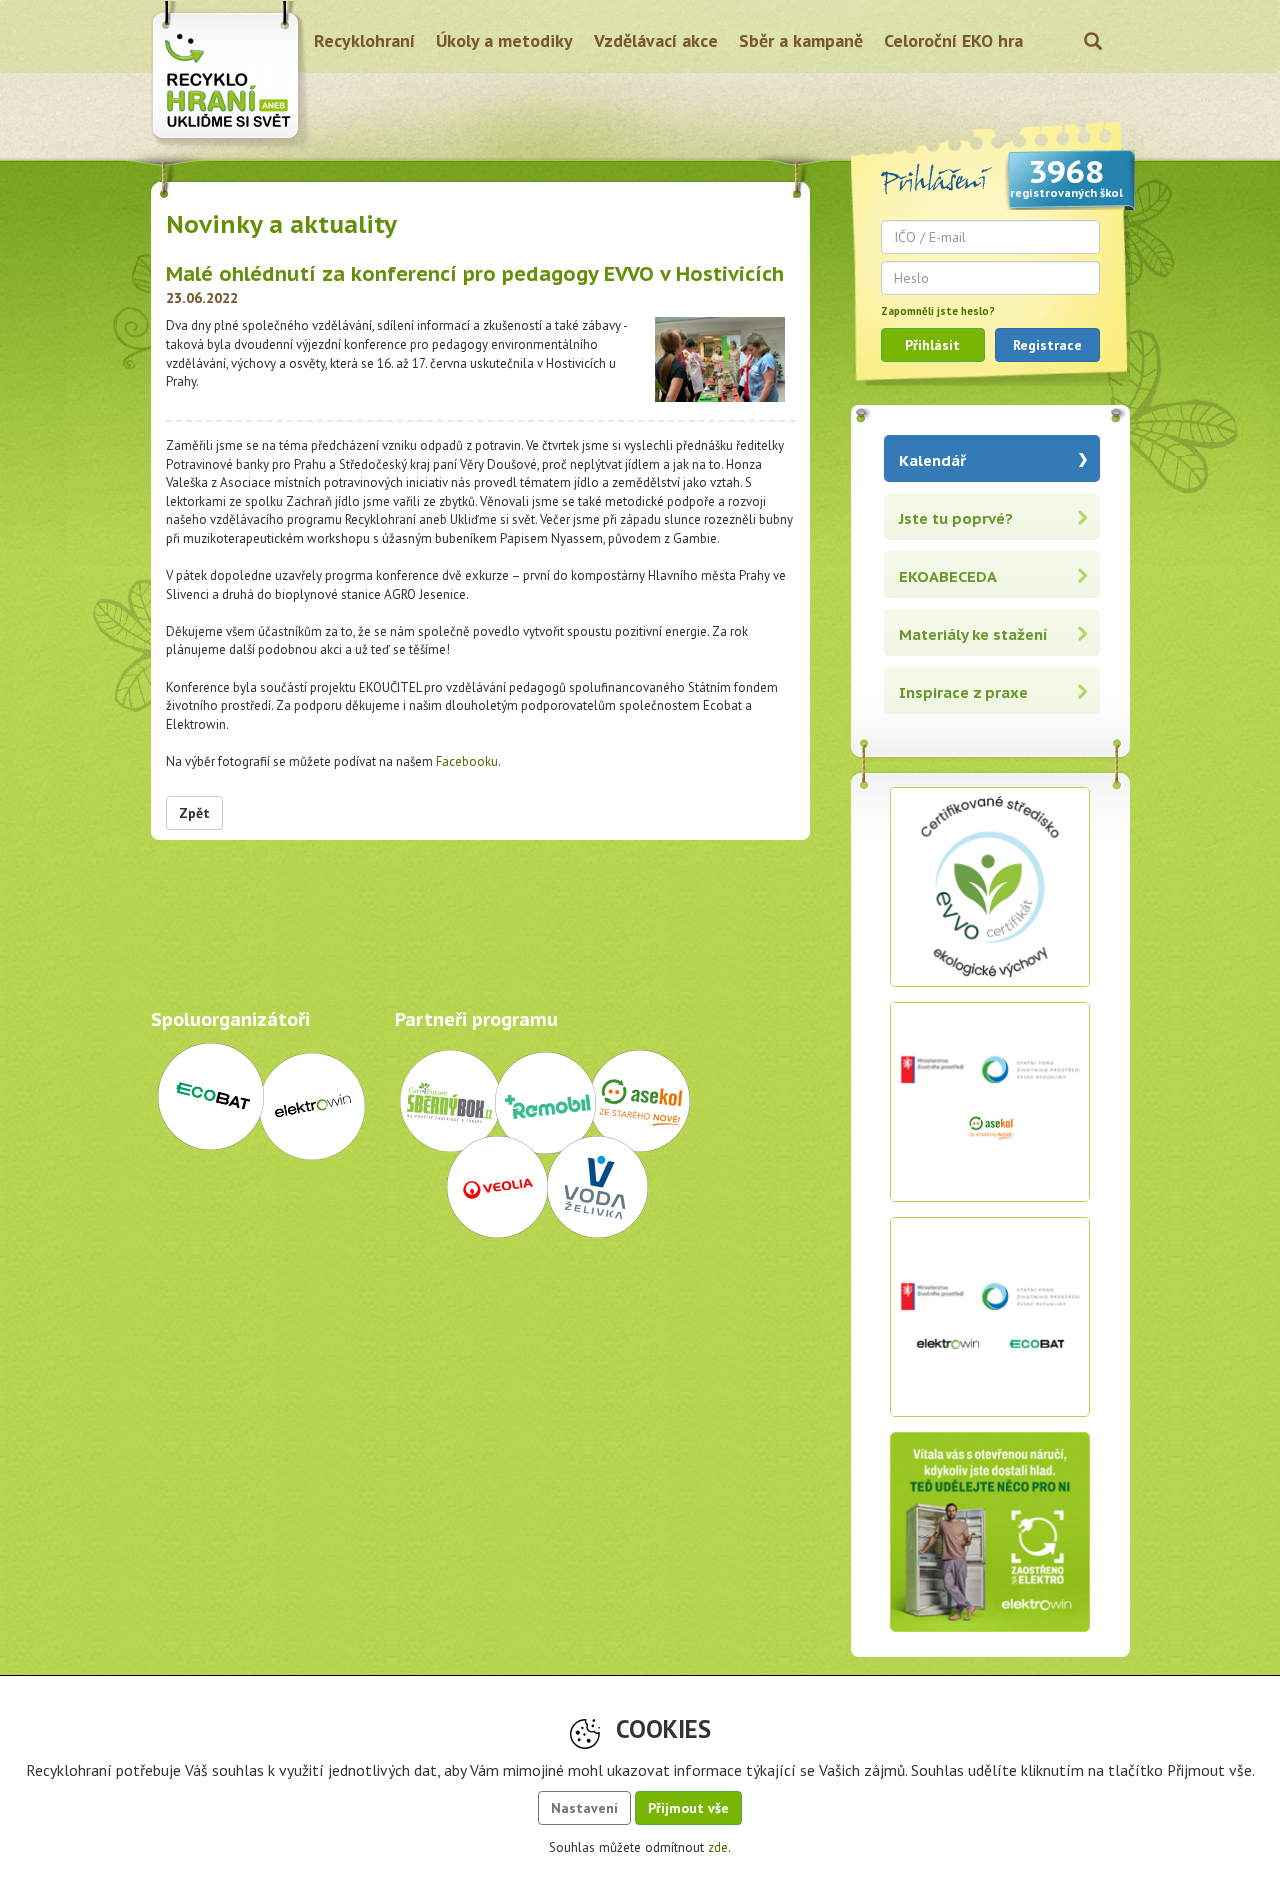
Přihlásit (932, 345)
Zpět (194, 813)
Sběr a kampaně (801, 40)
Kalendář (932, 460)
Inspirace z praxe (963, 692)
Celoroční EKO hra (953, 40)
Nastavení (584, 1808)
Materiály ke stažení (973, 634)
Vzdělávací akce (656, 40)
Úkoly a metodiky (504, 40)
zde (718, 1847)
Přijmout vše (688, 1808)
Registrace (1047, 345)
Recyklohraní (364, 40)
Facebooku (467, 761)
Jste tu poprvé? (956, 518)
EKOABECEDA (948, 576)
